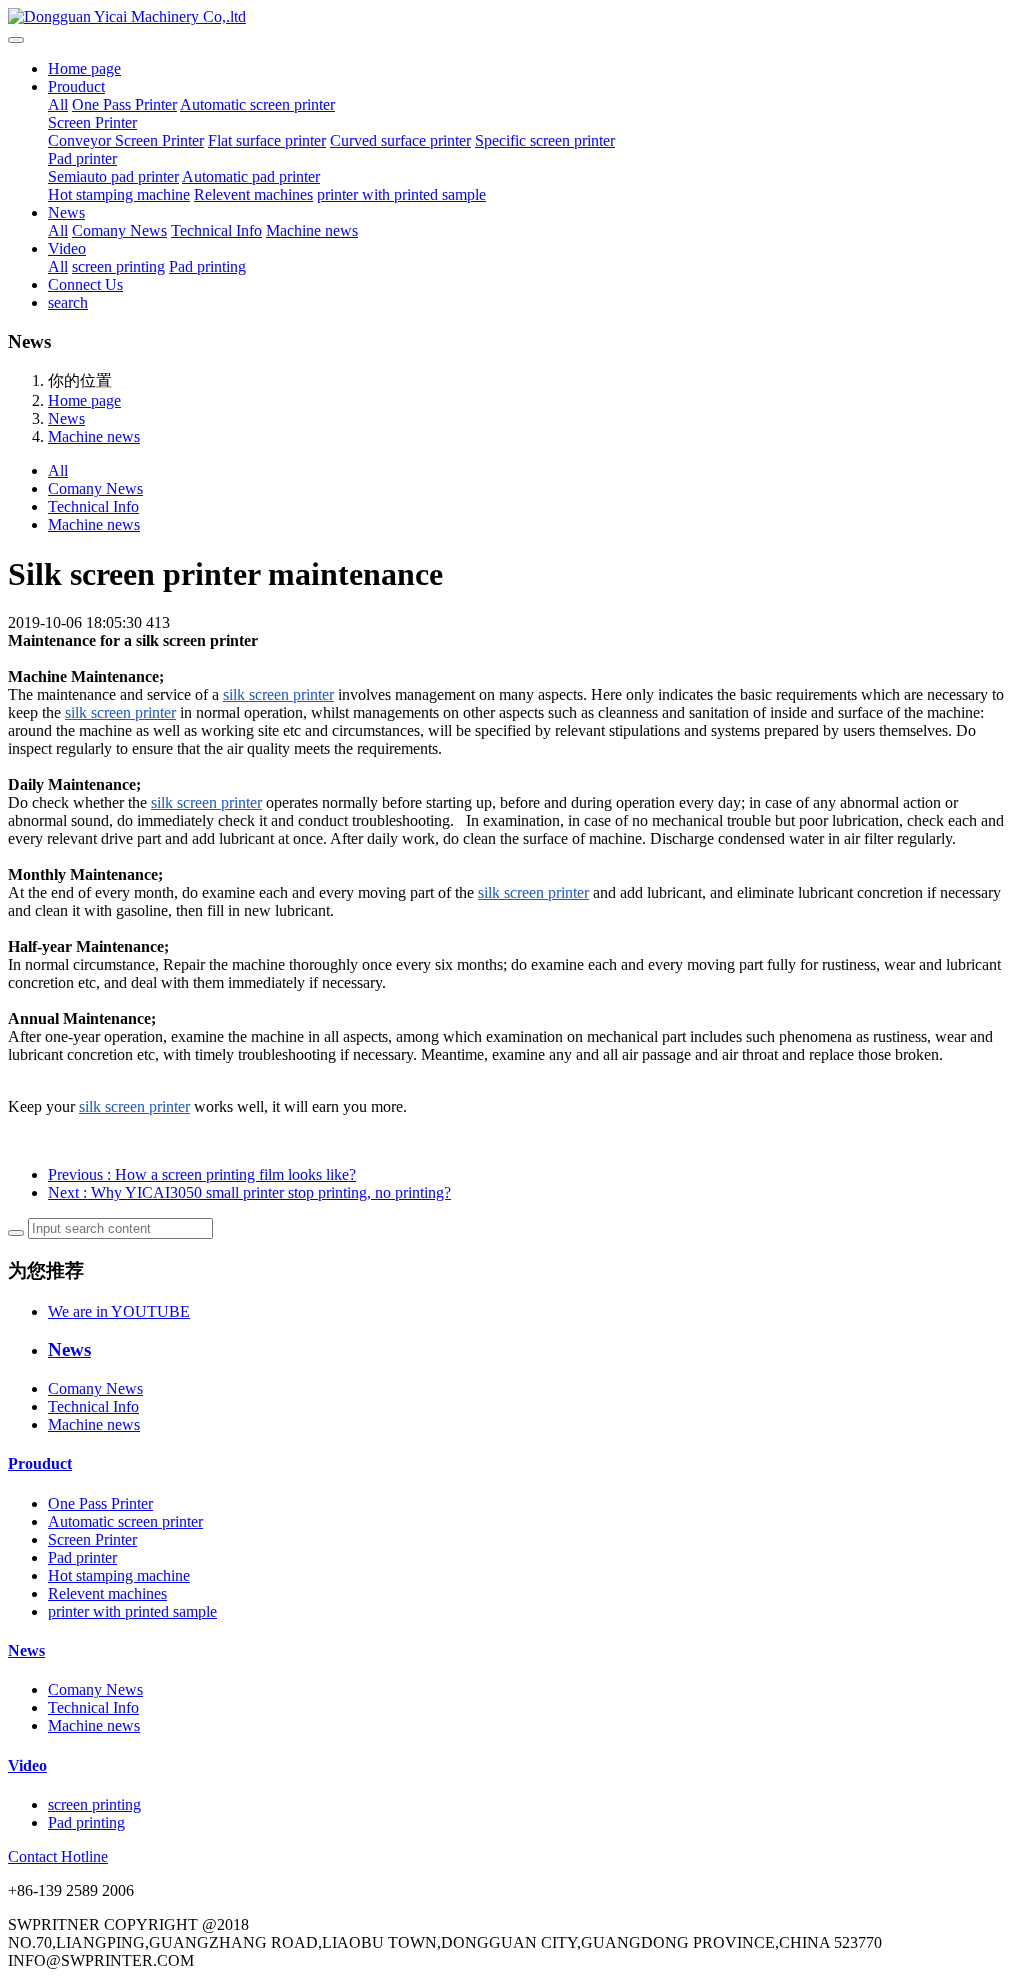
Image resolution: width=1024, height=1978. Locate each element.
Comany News (119, 230)
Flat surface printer (267, 140)
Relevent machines (253, 194)
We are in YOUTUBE (119, 1311)
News (66, 212)
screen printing (118, 266)
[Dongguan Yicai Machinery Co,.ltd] (512, 17)
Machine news (312, 230)
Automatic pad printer (251, 176)
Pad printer (82, 158)
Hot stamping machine (119, 194)
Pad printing (207, 266)
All (58, 104)
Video (67, 248)
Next (249, 1192)
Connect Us (85, 284)
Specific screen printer (545, 140)
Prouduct (76, 86)
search (68, 302)
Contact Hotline (58, 1856)
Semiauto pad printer (113, 176)
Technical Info (216, 230)
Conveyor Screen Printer (126, 140)
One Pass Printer (124, 104)
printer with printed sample (401, 194)
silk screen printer (278, 694)
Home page (84, 68)
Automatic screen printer (257, 104)
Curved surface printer (400, 140)
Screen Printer (92, 122)
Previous (202, 1174)
